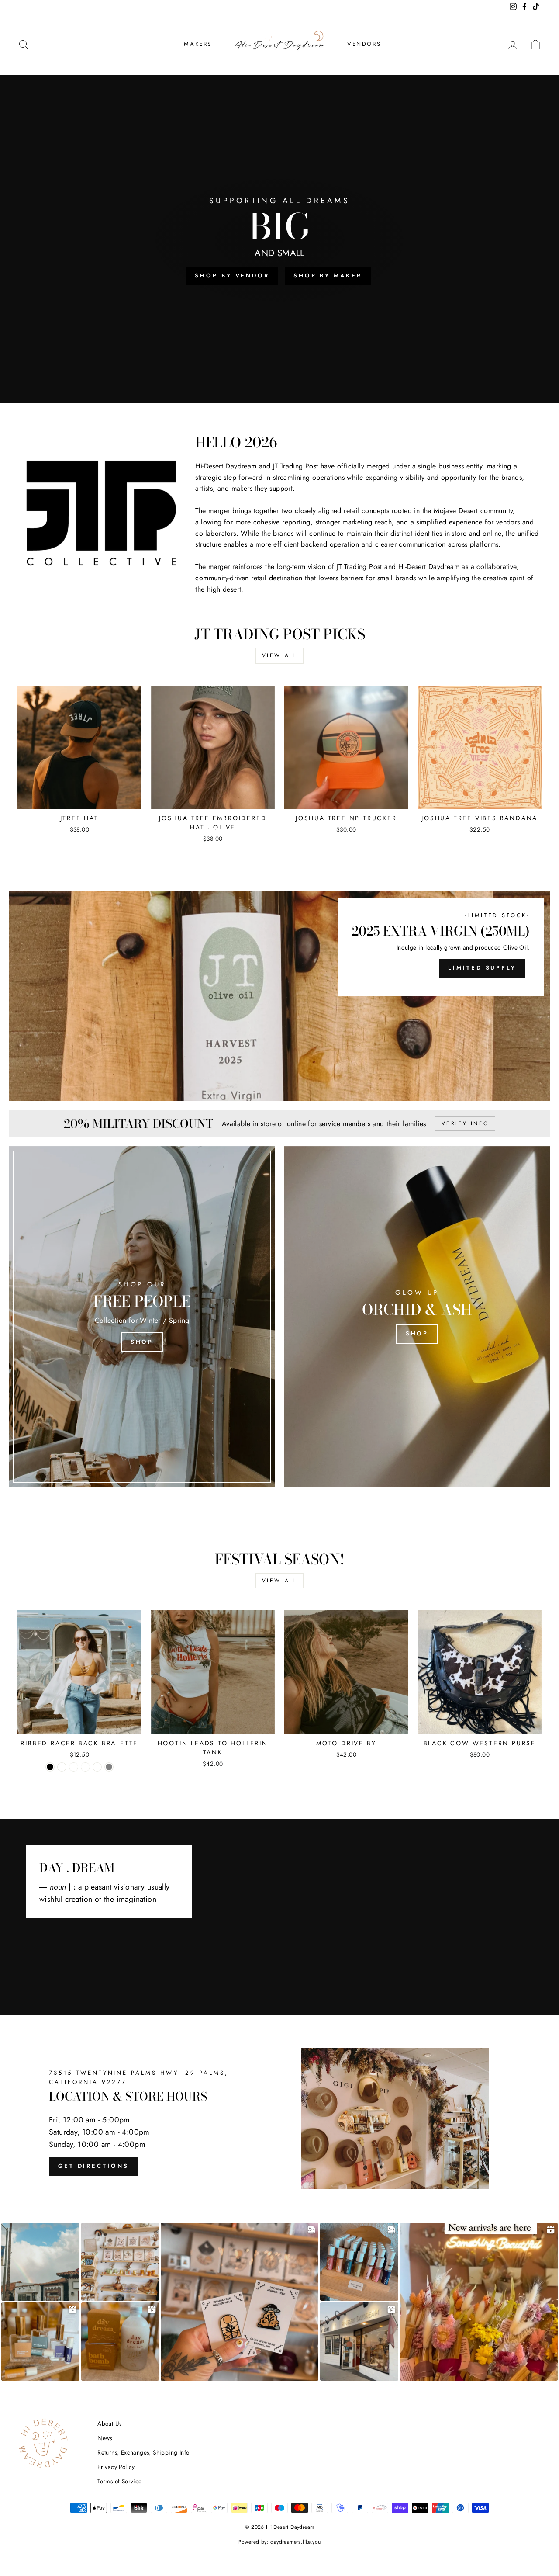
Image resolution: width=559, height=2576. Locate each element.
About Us (109, 2423)
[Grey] (109, 1767)
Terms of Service (119, 2481)
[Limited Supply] (279, 996)
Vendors (364, 44)
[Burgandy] (74, 1767)
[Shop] (142, 1317)
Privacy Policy (116, 2467)
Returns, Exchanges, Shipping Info (143, 2452)
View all (280, 655)
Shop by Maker (328, 276)
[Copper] (62, 1767)
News (105, 2438)
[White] (97, 1767)
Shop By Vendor (232, 276)
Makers (198, 44)
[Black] (50, 1767)
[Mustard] (85, 1767)
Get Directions (93, 2166)
